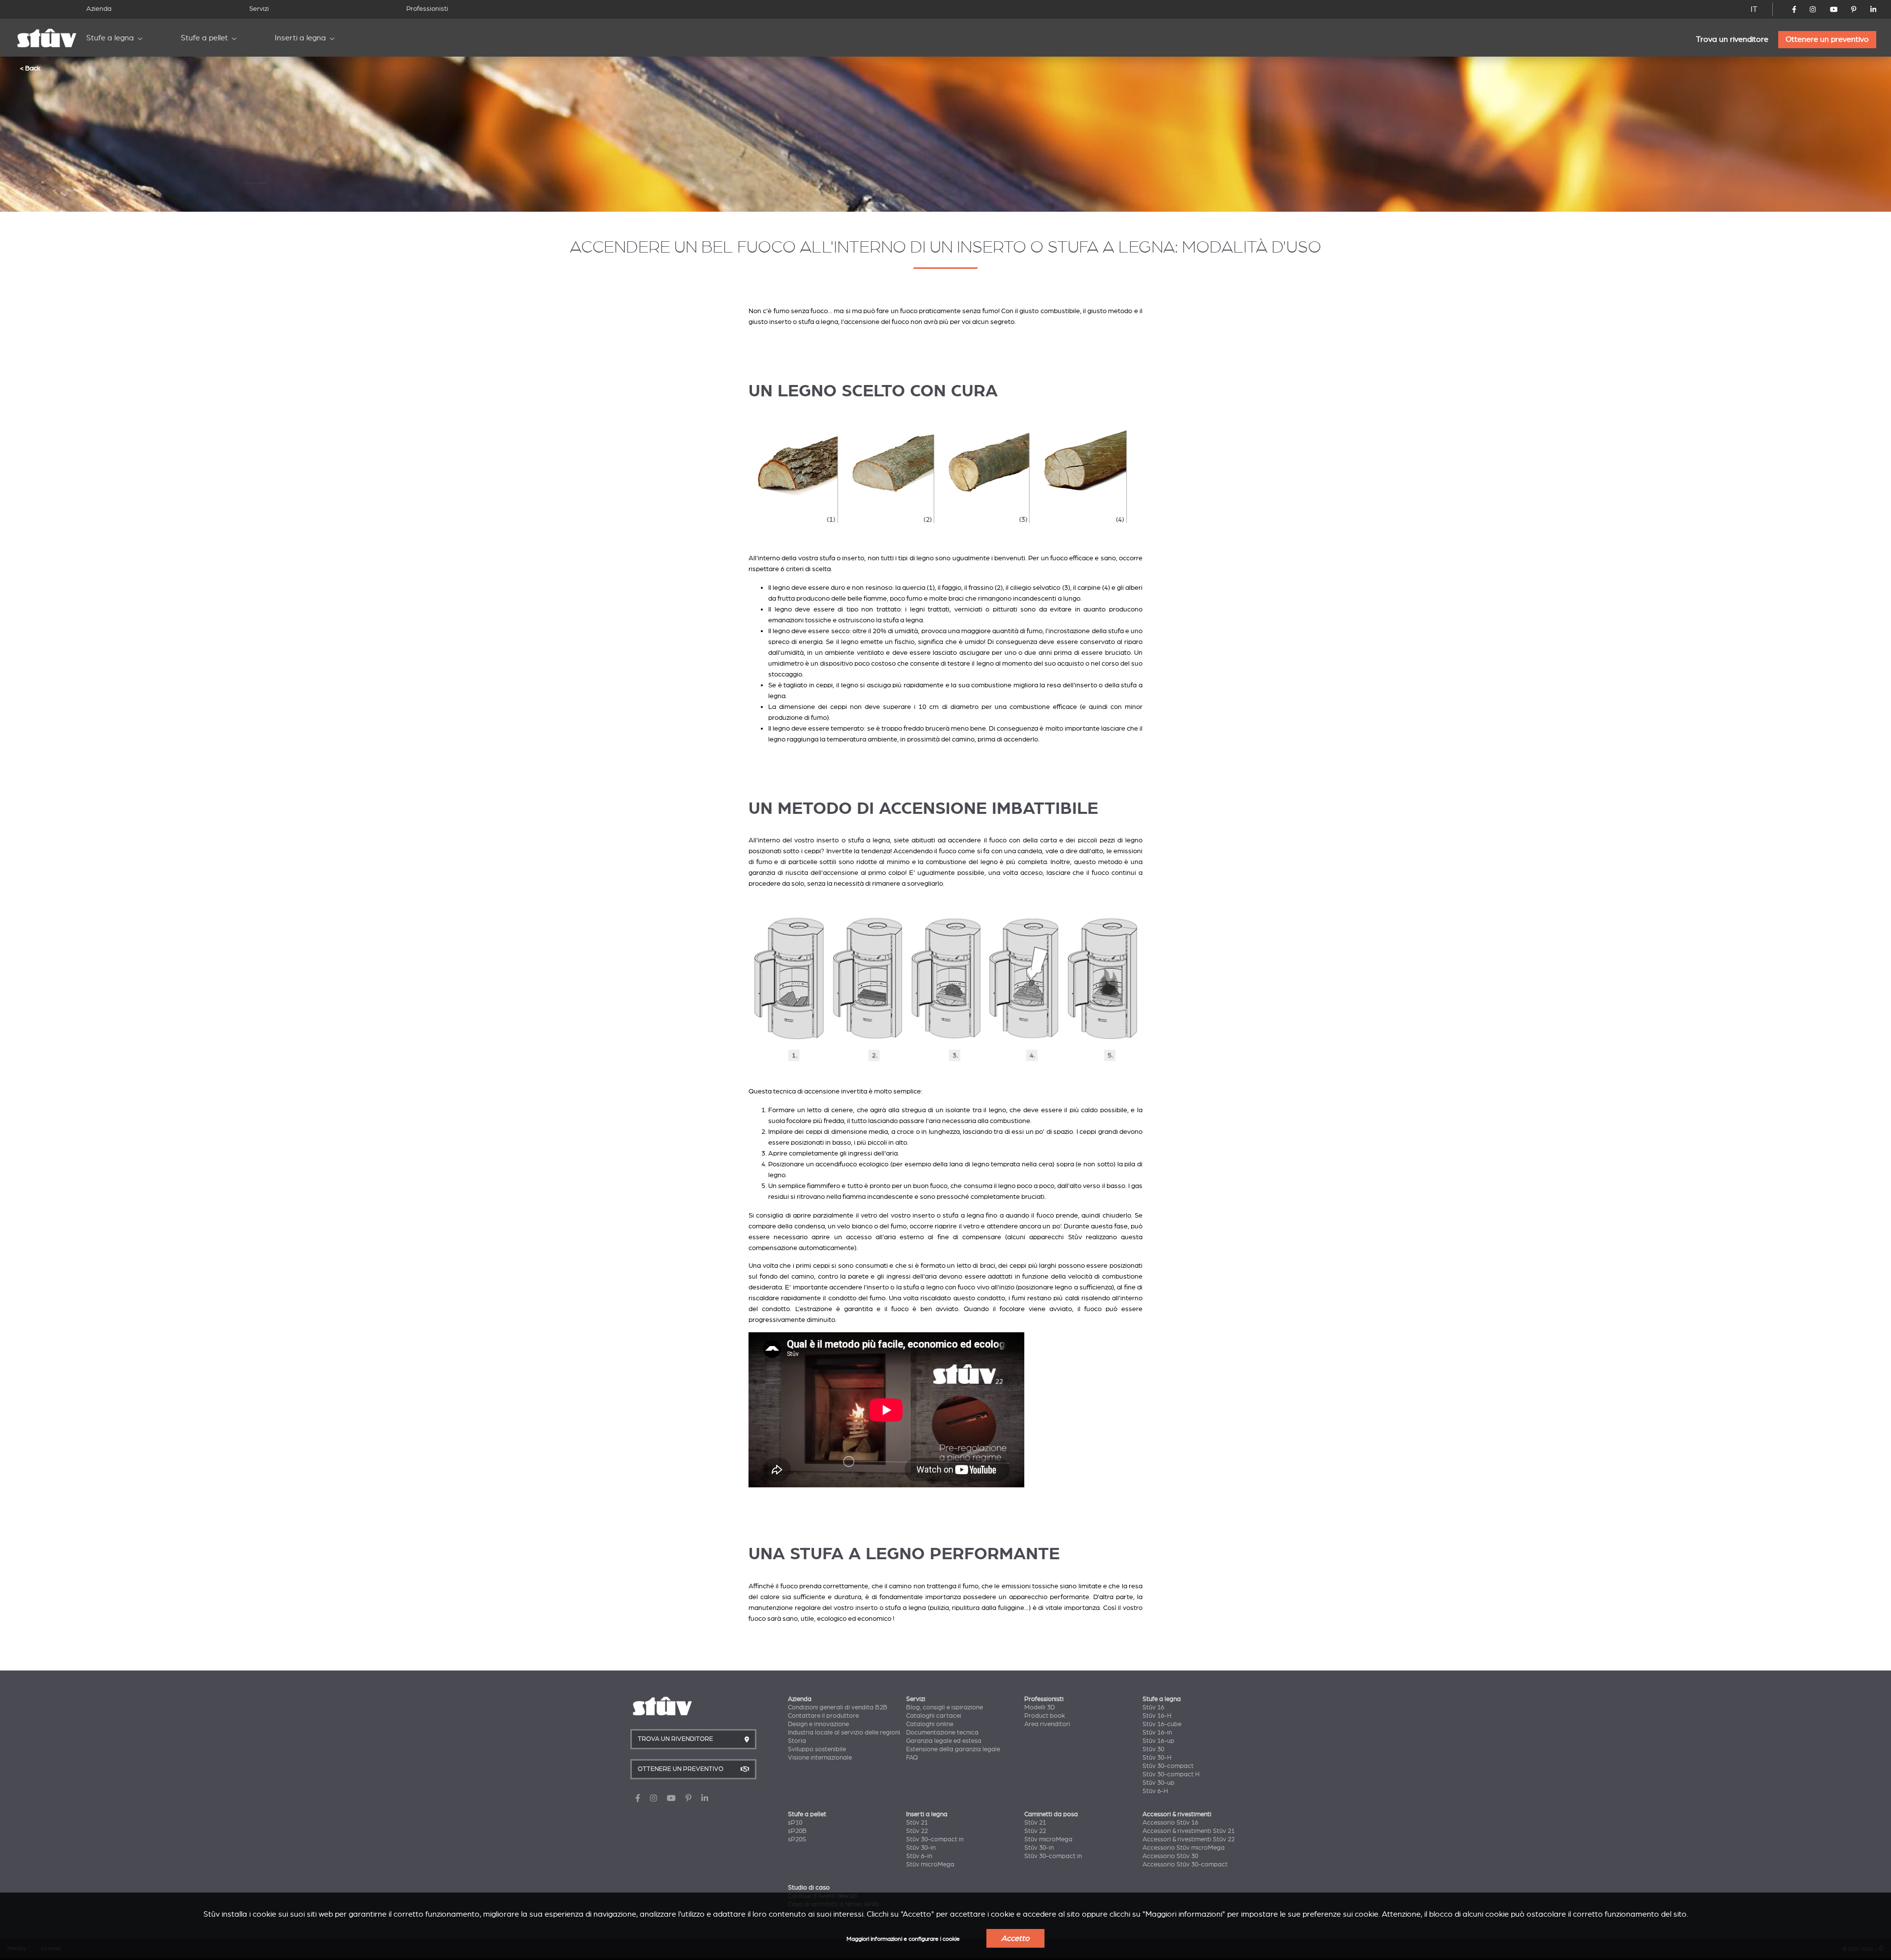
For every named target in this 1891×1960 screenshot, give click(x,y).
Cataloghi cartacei (934, 1716)
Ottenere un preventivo (1827, 39)
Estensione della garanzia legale (953, 1749)
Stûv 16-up (1158, 1741)
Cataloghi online (930, 1724)
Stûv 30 (1153, 1749)
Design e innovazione (818, 1724)
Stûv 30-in (921, 1848)
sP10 (795, 1823)
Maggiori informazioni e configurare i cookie (903, 1939)
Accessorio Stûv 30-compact (1185, 1864)
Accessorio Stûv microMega (1184, 1848)
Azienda (99, 9)
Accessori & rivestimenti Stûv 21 (1189, 1831)
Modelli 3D (1040, 1707)
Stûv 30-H (1157, 1758)
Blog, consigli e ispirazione (945, 1707)
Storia (797, 1741)
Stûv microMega (930, 1864)
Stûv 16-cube (1162, 1724)
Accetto (1015, 1938)
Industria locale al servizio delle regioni (844, 1733)
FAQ (912, 1758)
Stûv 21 (917, 1823)
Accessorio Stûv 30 (1170, 1856)
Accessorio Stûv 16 (1170, 1823)
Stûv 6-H (1155, 1791)
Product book (1045, 1716)
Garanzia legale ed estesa (944, 1741)
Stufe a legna (110, 38)
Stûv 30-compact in (935, 1839)
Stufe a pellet (204, 38)
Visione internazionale (820, 1758)
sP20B (797, 1831)
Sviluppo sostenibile (817, 1749)
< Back (30, 68)
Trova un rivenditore (1732, 39)
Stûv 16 (1153, 1707)
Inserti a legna (300, 38)
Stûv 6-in (919, 1856)
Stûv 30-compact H (1171, 1774)
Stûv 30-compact (1168, 1766)
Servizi (259, 9)
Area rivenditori (1047, 1724)
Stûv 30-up (1158, 1783)
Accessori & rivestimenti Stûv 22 (1189, 1839)
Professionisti (427, 9)
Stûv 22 (917, 1831)
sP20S (797, 1839)
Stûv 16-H (1157, 1716)
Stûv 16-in (1157, 1733)
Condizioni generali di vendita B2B (838, 1707)
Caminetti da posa (1051, 1814)
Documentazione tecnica (942, 1733)
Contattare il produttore (823, 1716)
